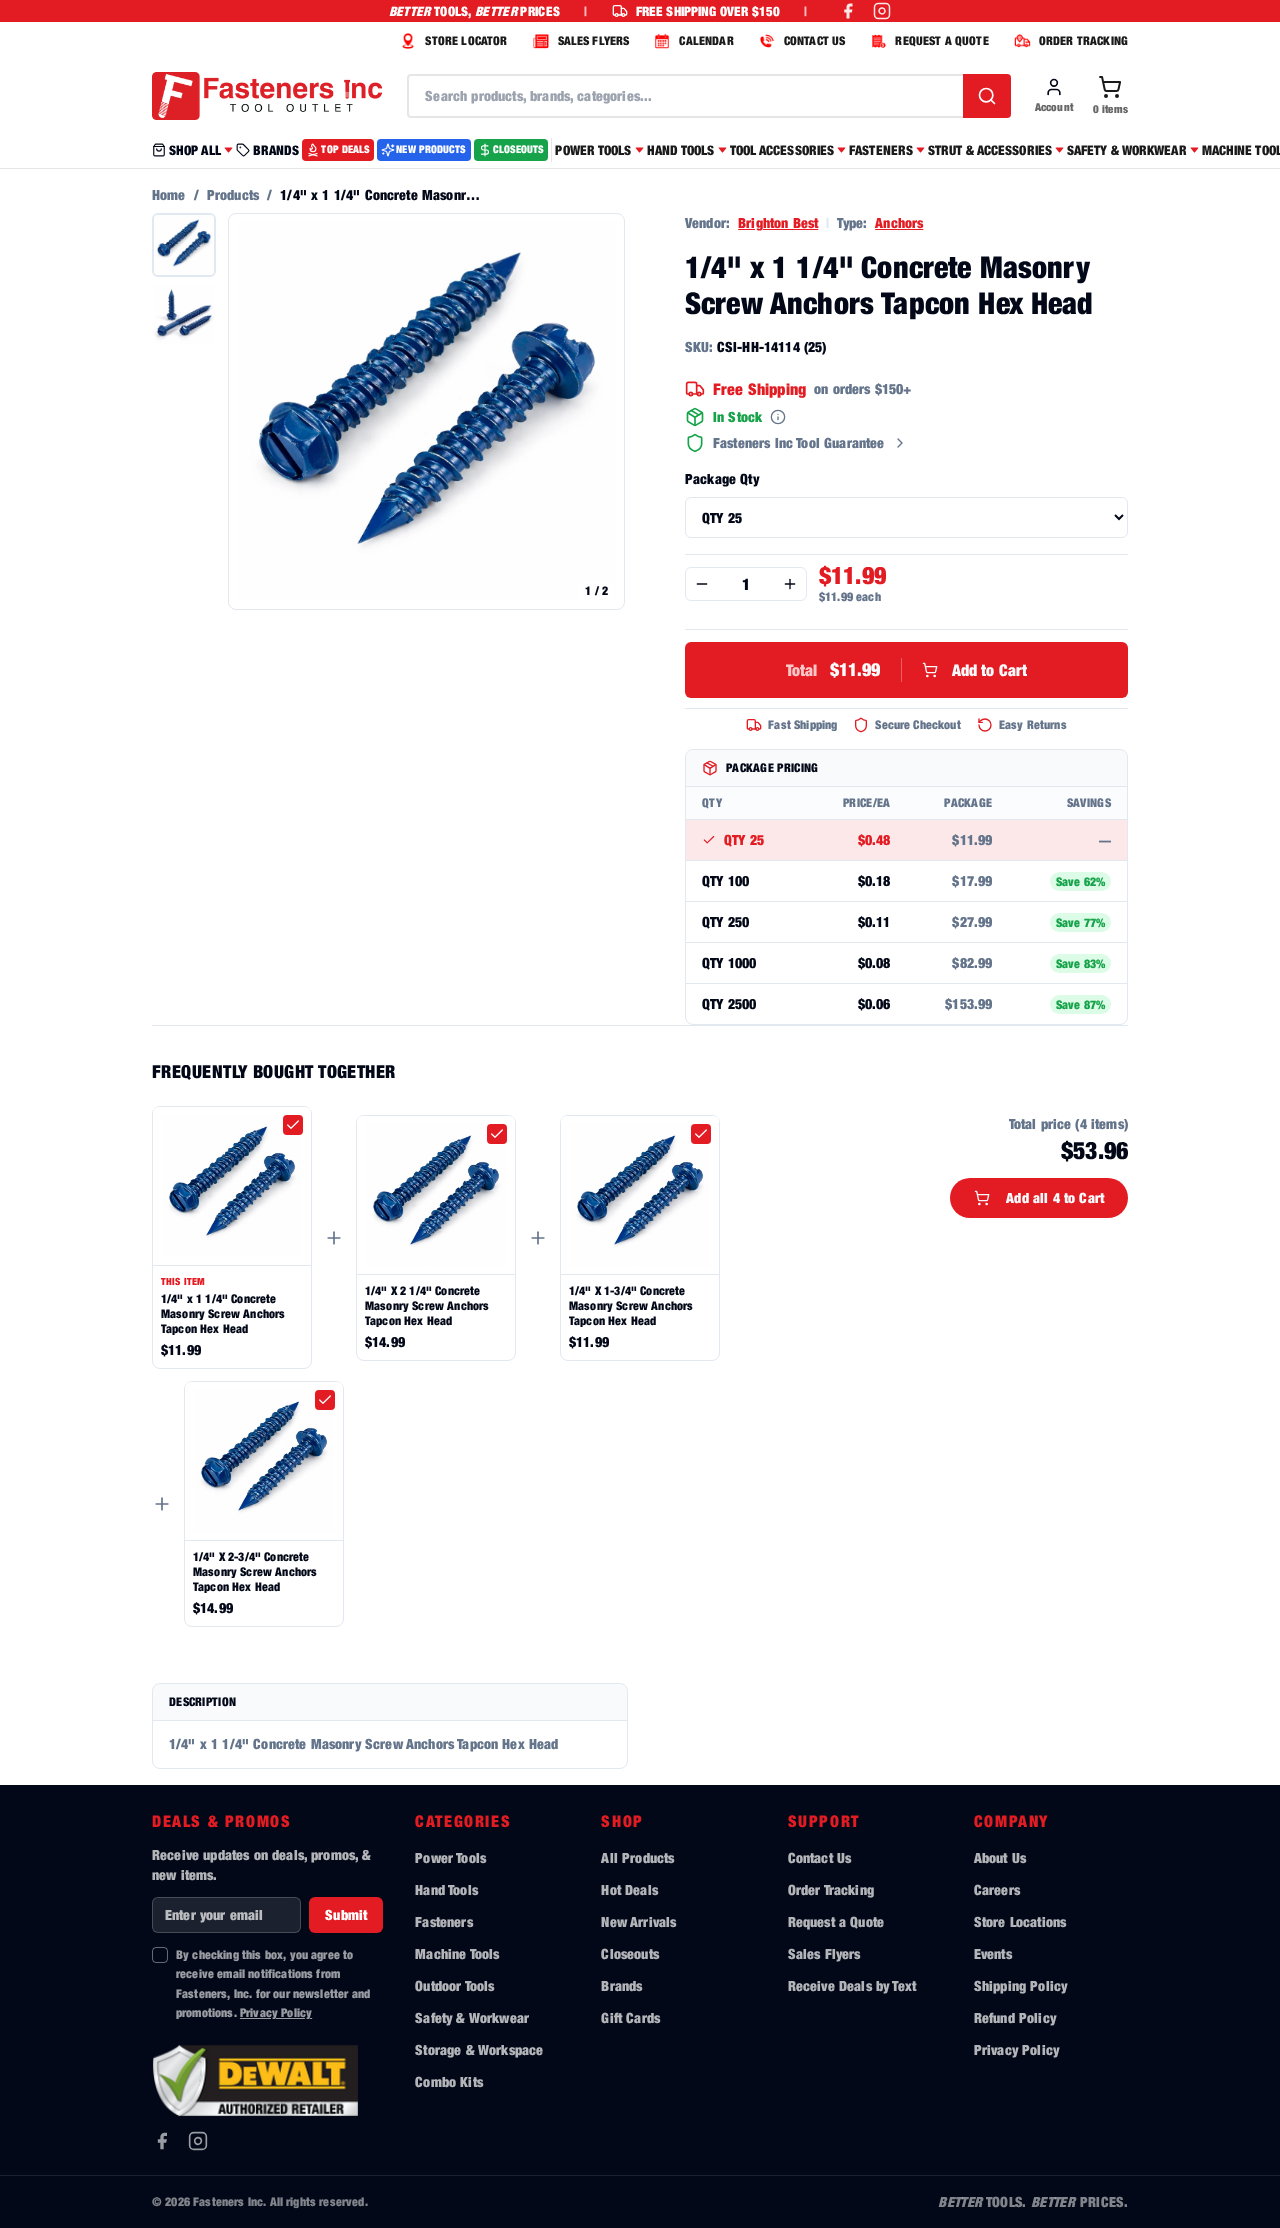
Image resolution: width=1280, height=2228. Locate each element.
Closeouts (629, 1953)
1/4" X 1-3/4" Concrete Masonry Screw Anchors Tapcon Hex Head (631, 1305)
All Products (637, 1857)
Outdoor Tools (454, 1985)
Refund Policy (1015, 2017)
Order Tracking (831, 1889)
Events (993, 1953)
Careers (997, 1889)
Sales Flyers (824, 1953)
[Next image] (599, 412)
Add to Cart (907, 669)
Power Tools (450, 1857)
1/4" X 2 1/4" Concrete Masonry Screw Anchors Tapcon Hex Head (427, 1305)
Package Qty (722, 478)
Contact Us (820, 1857)
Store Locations (1020, 1921)
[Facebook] (162, 2141)
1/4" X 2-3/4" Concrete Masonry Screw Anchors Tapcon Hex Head (255, 1571)
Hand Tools (446, 1889)
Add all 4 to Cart (1055, 1197)
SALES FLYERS (594, 40)
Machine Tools (457, 1953)
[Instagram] (198, 2141)
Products (233, 194)
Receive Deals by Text (852, 1985)
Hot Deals (629, 1889)
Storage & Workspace (479, 2049)
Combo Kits (449, 2081)
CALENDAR (706, 40)
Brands (621, 1985)
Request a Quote (836, 1921)
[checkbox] (293, 1125)
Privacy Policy (276, 2012)
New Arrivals (638, 1921)
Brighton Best (778, 222)
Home (169, 194)
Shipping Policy (1020, 1985)
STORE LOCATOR (466, 40)
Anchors (899, 222)
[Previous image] (254, 412)
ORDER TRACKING (1083, 40)
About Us (1000, 1857)
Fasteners (443, 1921)
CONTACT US (815, 40)
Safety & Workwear (472, 2017)
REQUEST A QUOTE (941, 40)
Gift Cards (630, 2017)
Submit (346, 1914)
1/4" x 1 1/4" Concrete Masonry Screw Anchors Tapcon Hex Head (223, 1313)
